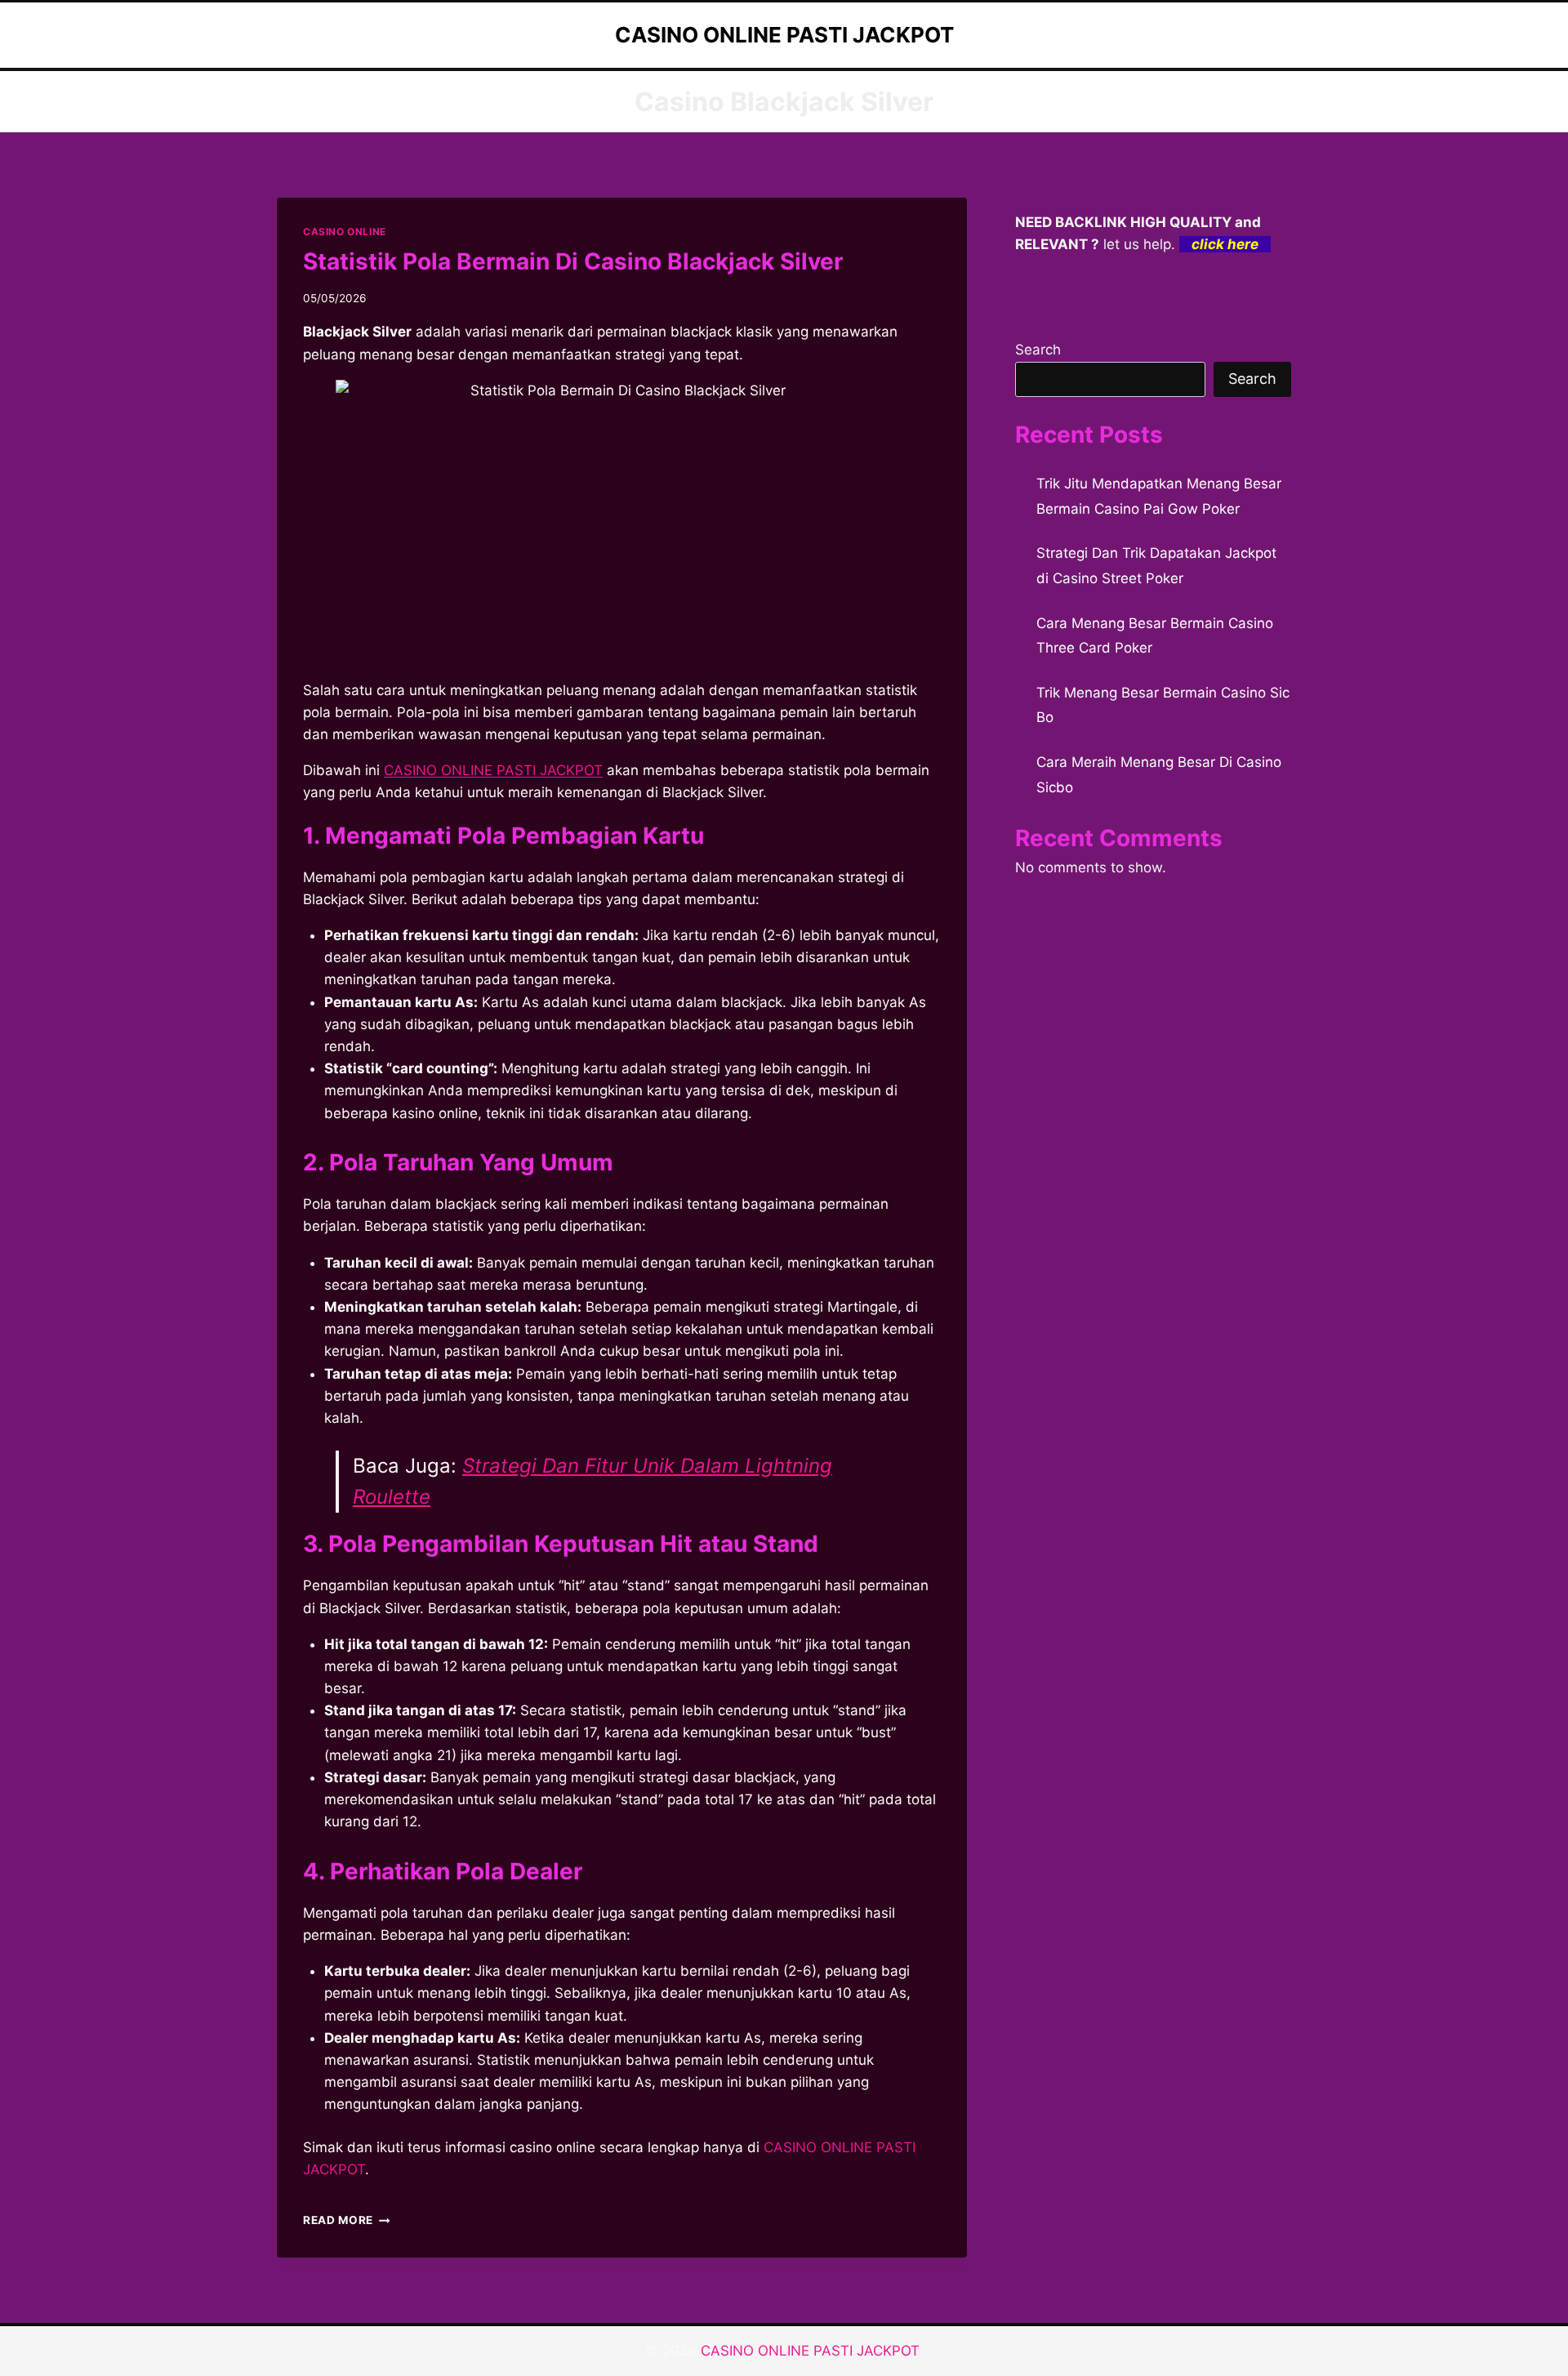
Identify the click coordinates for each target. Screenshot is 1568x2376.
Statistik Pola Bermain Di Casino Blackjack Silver (573, 261)
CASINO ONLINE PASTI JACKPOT (493, 770)
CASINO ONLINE (345, 232)
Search (1038, 350)
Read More (347, 2220)
